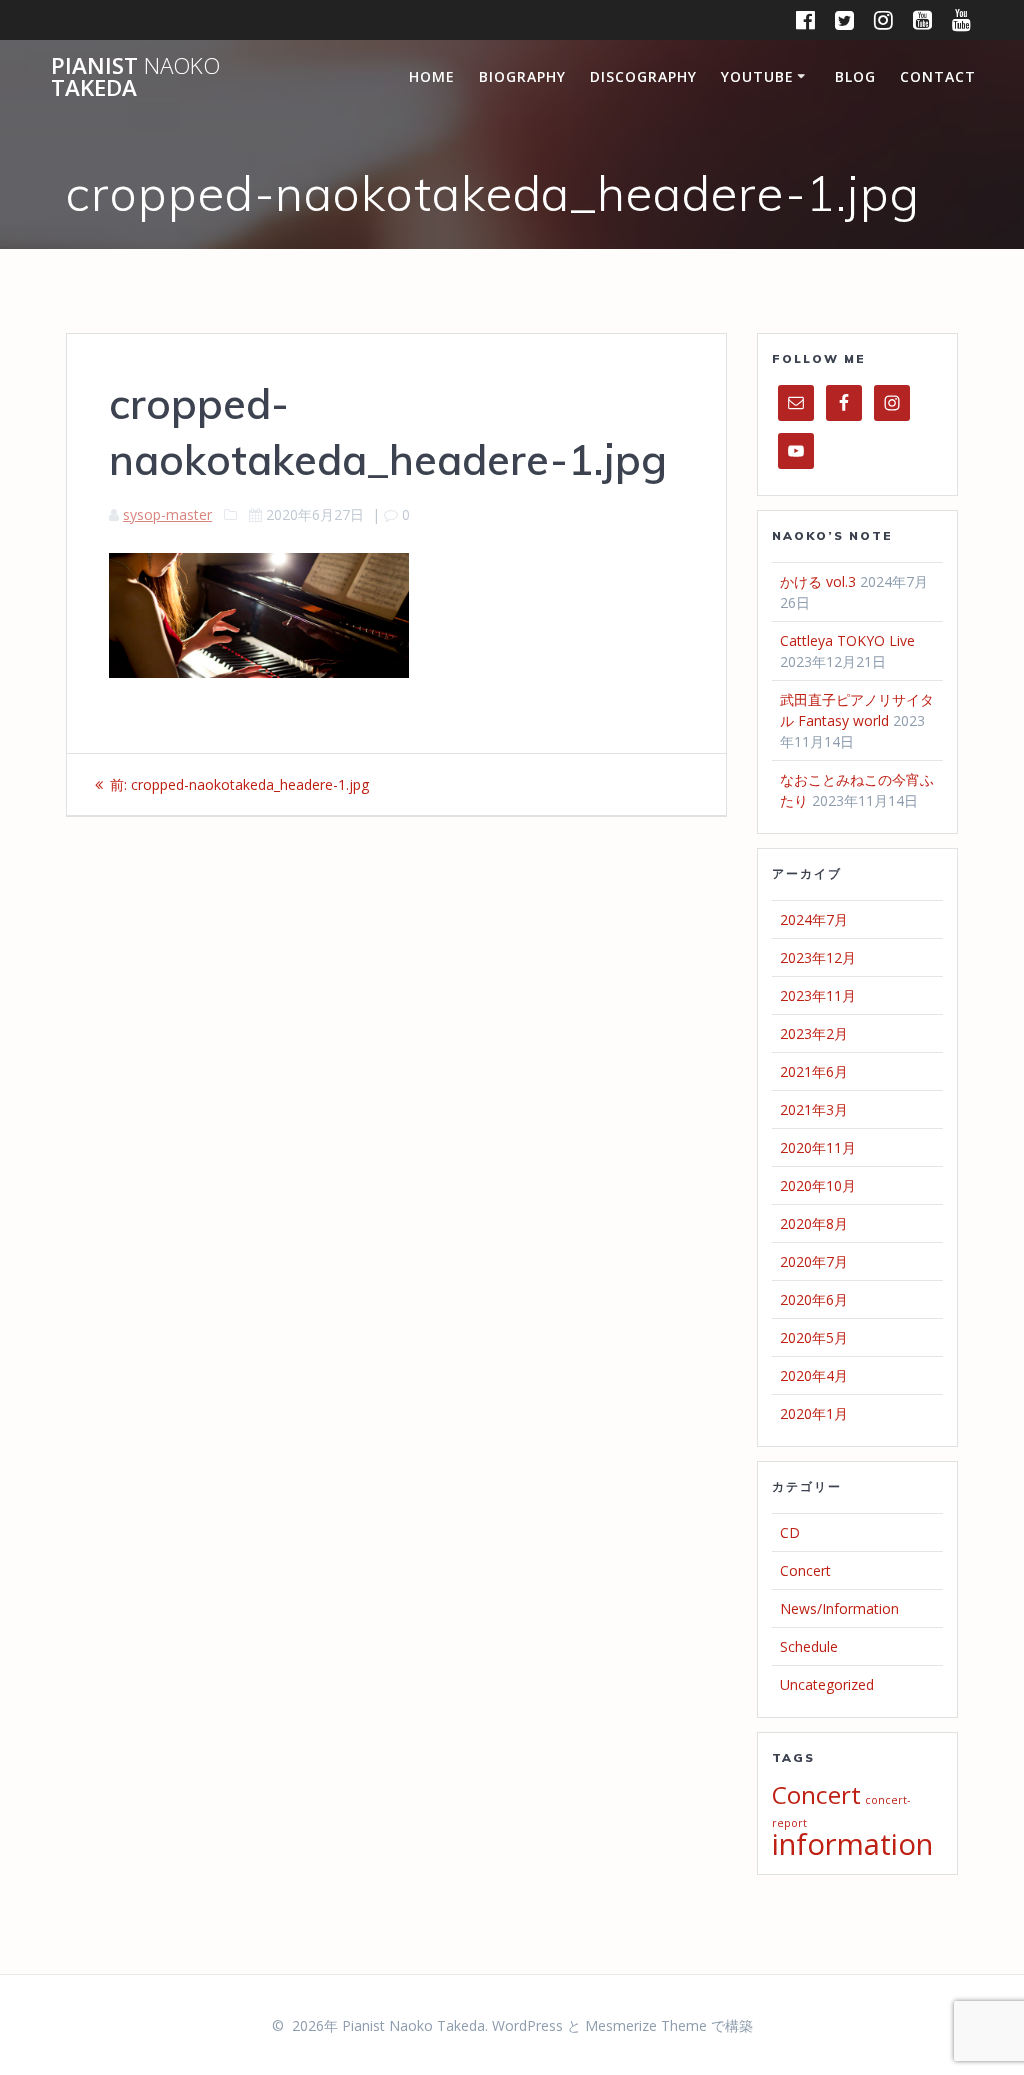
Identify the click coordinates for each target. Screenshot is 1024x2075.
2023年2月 (814, 1033)
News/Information (839, 1608)
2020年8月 (814, 1223)
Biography (522, 76)
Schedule (809, 1646)
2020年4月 (814, 1375)
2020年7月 (814, 1261)
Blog (855, 76)
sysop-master (167, 514)
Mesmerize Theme (646, 2025)
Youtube (757, 76)
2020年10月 (818, 1185)
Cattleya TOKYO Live (847, 640)
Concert (805, 1570)
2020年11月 (818, 1147)
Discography (643, 76)
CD (790, 1532)
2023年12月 (818, 957)
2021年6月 (814, 1071)
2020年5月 (814, 1337)
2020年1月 (814, 1413)
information (852, 1844)
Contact (938, 76)
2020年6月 (814, 1299)
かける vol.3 (818, 581)
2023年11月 (818, 995)
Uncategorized (827, 1684)
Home (432, 76)
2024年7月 (814, 919)
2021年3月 (814, 1109)
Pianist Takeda (135, 77)
